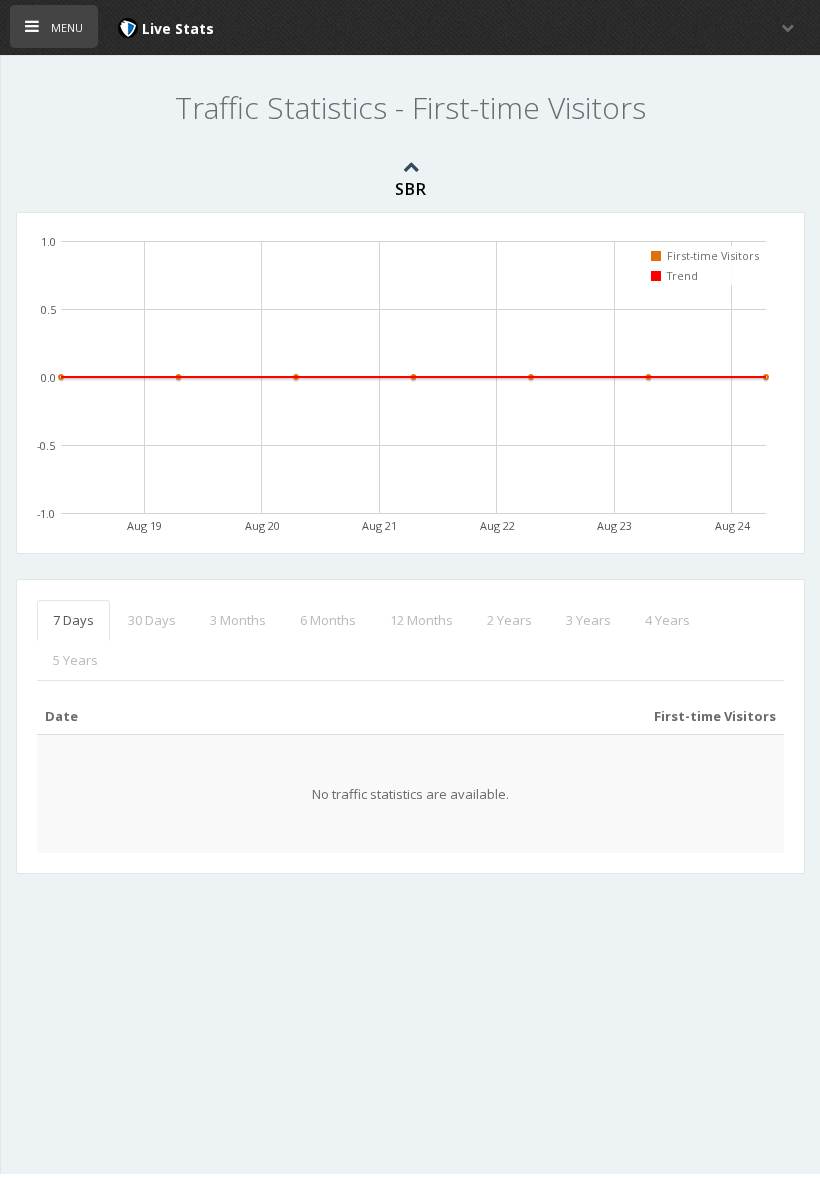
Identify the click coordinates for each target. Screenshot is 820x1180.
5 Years (75, 660)
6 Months (328, 620)
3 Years (588, 620)
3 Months (238, 620)
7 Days (73, 620)
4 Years (667, 620)
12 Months (421, 620)
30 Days (152, 620)
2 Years (509, 620)
